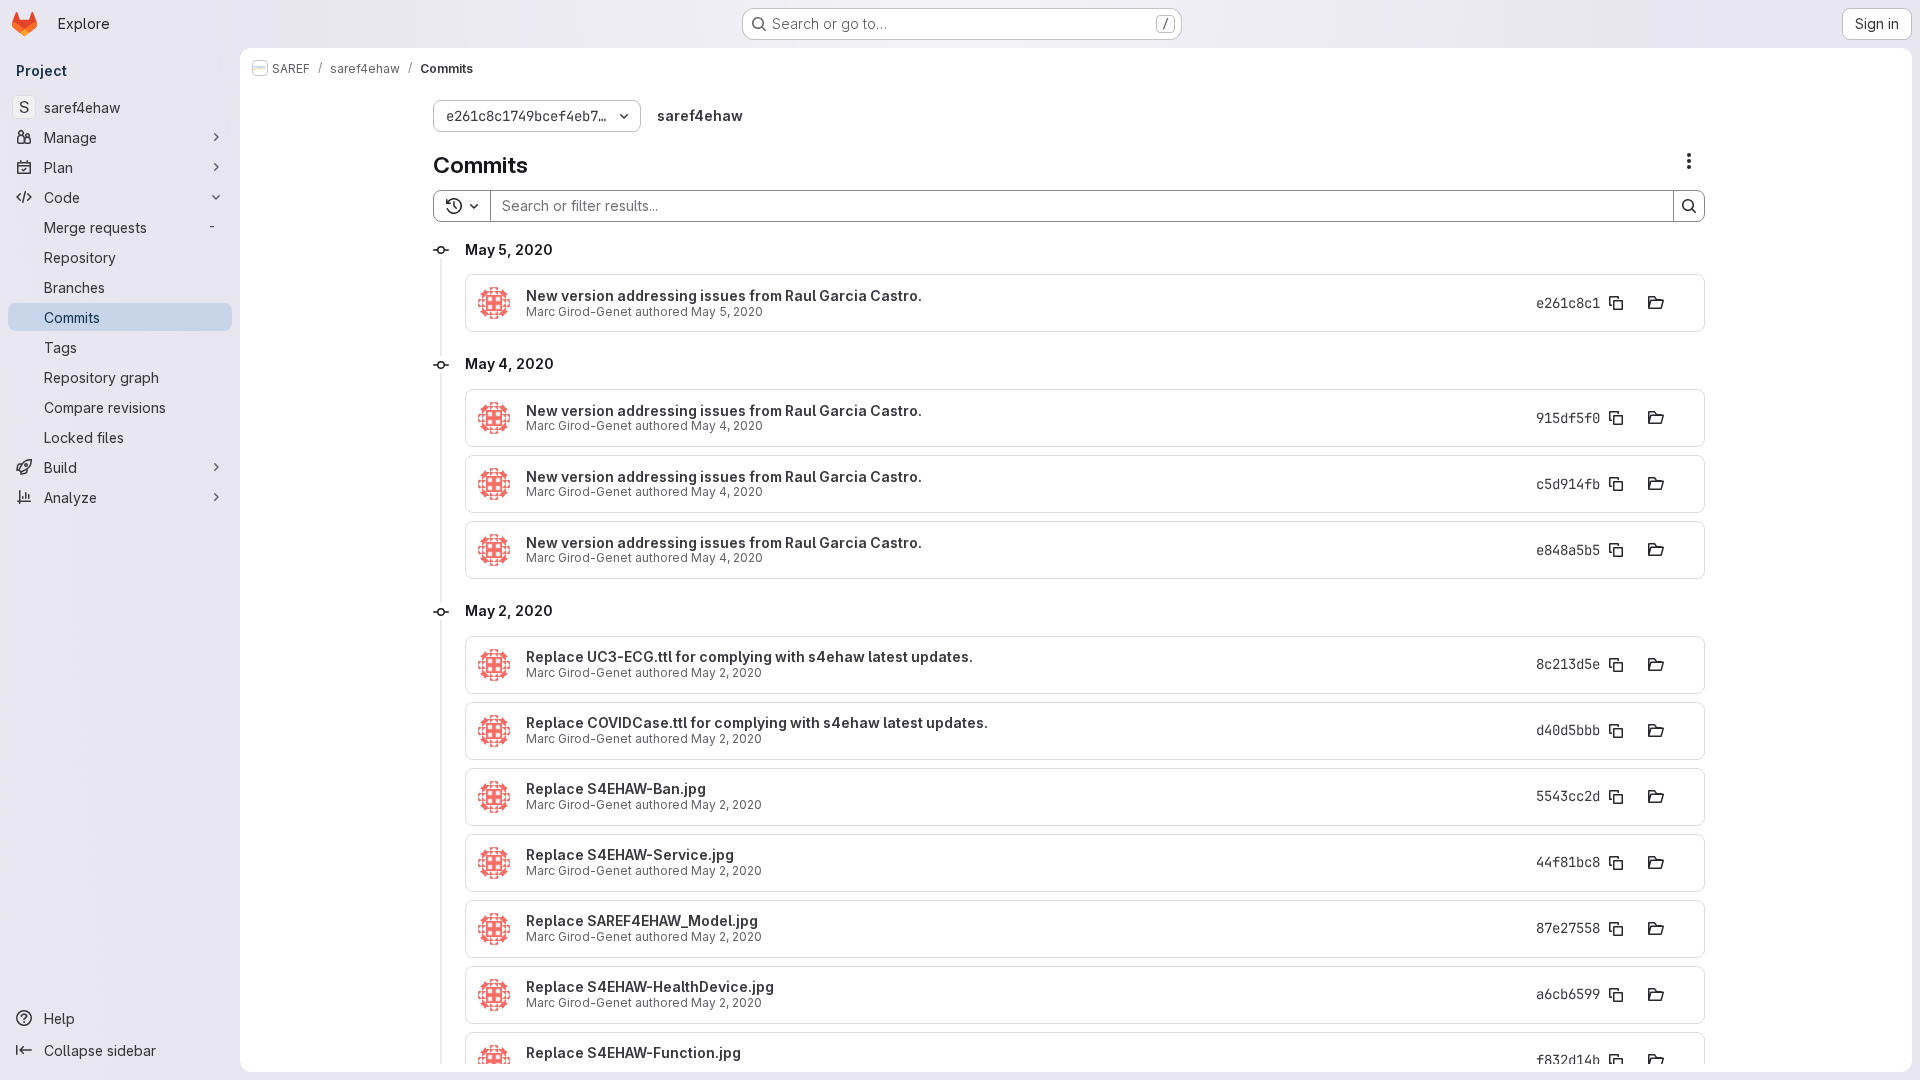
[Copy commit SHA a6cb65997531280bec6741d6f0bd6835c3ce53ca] (1616, 995)
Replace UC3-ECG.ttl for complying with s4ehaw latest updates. (749, 657)
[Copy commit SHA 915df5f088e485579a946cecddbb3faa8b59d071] (1616, 418)
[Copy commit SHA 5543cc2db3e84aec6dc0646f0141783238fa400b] (1616, 797)
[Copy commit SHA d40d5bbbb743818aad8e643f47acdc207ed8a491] (1616, 731)
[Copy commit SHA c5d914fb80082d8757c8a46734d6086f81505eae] (1616, 484)
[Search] (1689, 206)
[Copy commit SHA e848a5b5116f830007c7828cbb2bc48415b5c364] (1616, 550)
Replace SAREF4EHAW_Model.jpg (642, 921)
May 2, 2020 (726, 672)
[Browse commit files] (1656, 303)
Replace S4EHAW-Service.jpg (630, 855)
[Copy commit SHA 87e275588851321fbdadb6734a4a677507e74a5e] (1616, 929)
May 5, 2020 (727, 311)
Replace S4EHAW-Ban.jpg (616, 789)
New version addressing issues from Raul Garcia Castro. (724, 296)
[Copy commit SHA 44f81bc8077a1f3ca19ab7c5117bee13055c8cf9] (1616, 863)
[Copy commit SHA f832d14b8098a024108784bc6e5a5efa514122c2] (1616, 1061)
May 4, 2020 (727, 425)
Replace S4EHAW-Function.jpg (633, 1053)
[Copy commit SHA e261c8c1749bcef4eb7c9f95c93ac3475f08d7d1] (1616, 303)
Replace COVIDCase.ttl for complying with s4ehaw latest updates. (757, 723)
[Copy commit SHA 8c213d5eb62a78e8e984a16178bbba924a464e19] (1616, 665)
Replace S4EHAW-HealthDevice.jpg (650, 987)
